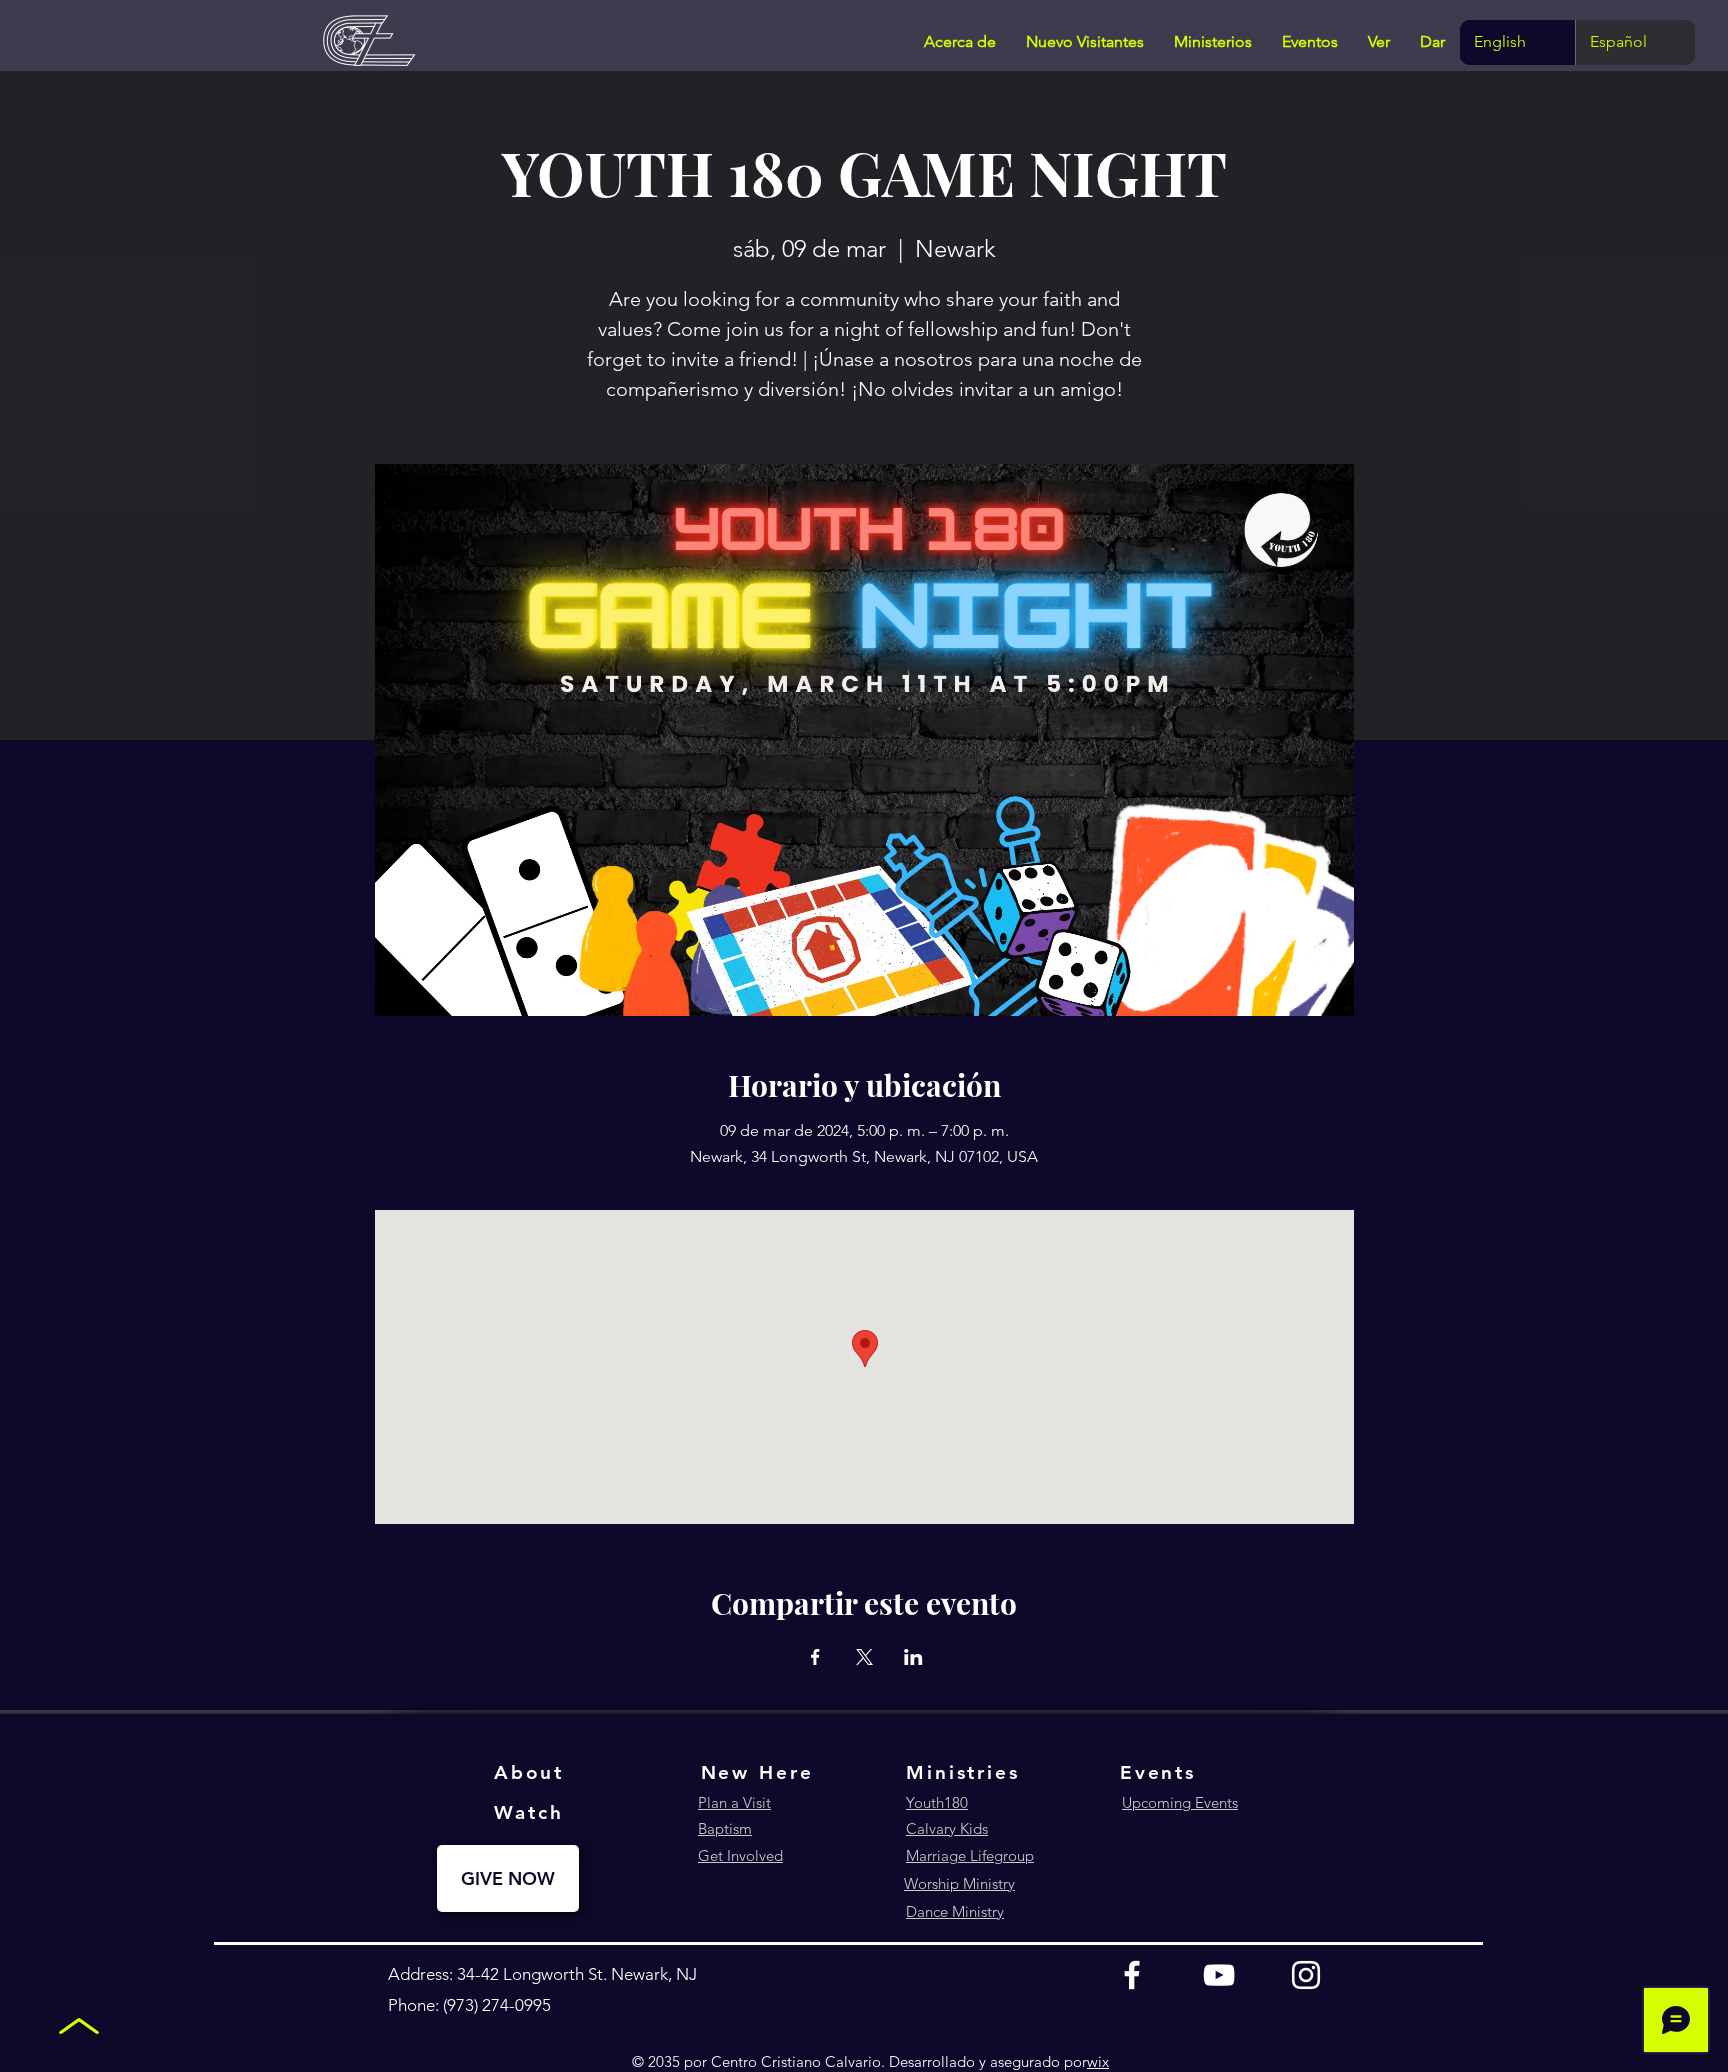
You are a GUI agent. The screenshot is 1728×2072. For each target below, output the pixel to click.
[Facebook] (1132, 1975)
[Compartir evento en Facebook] (815, 1657)
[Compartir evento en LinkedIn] (913, 1657)
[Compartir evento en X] (864, 1657)
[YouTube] (1219, 1975)
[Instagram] (1306, 1975)
